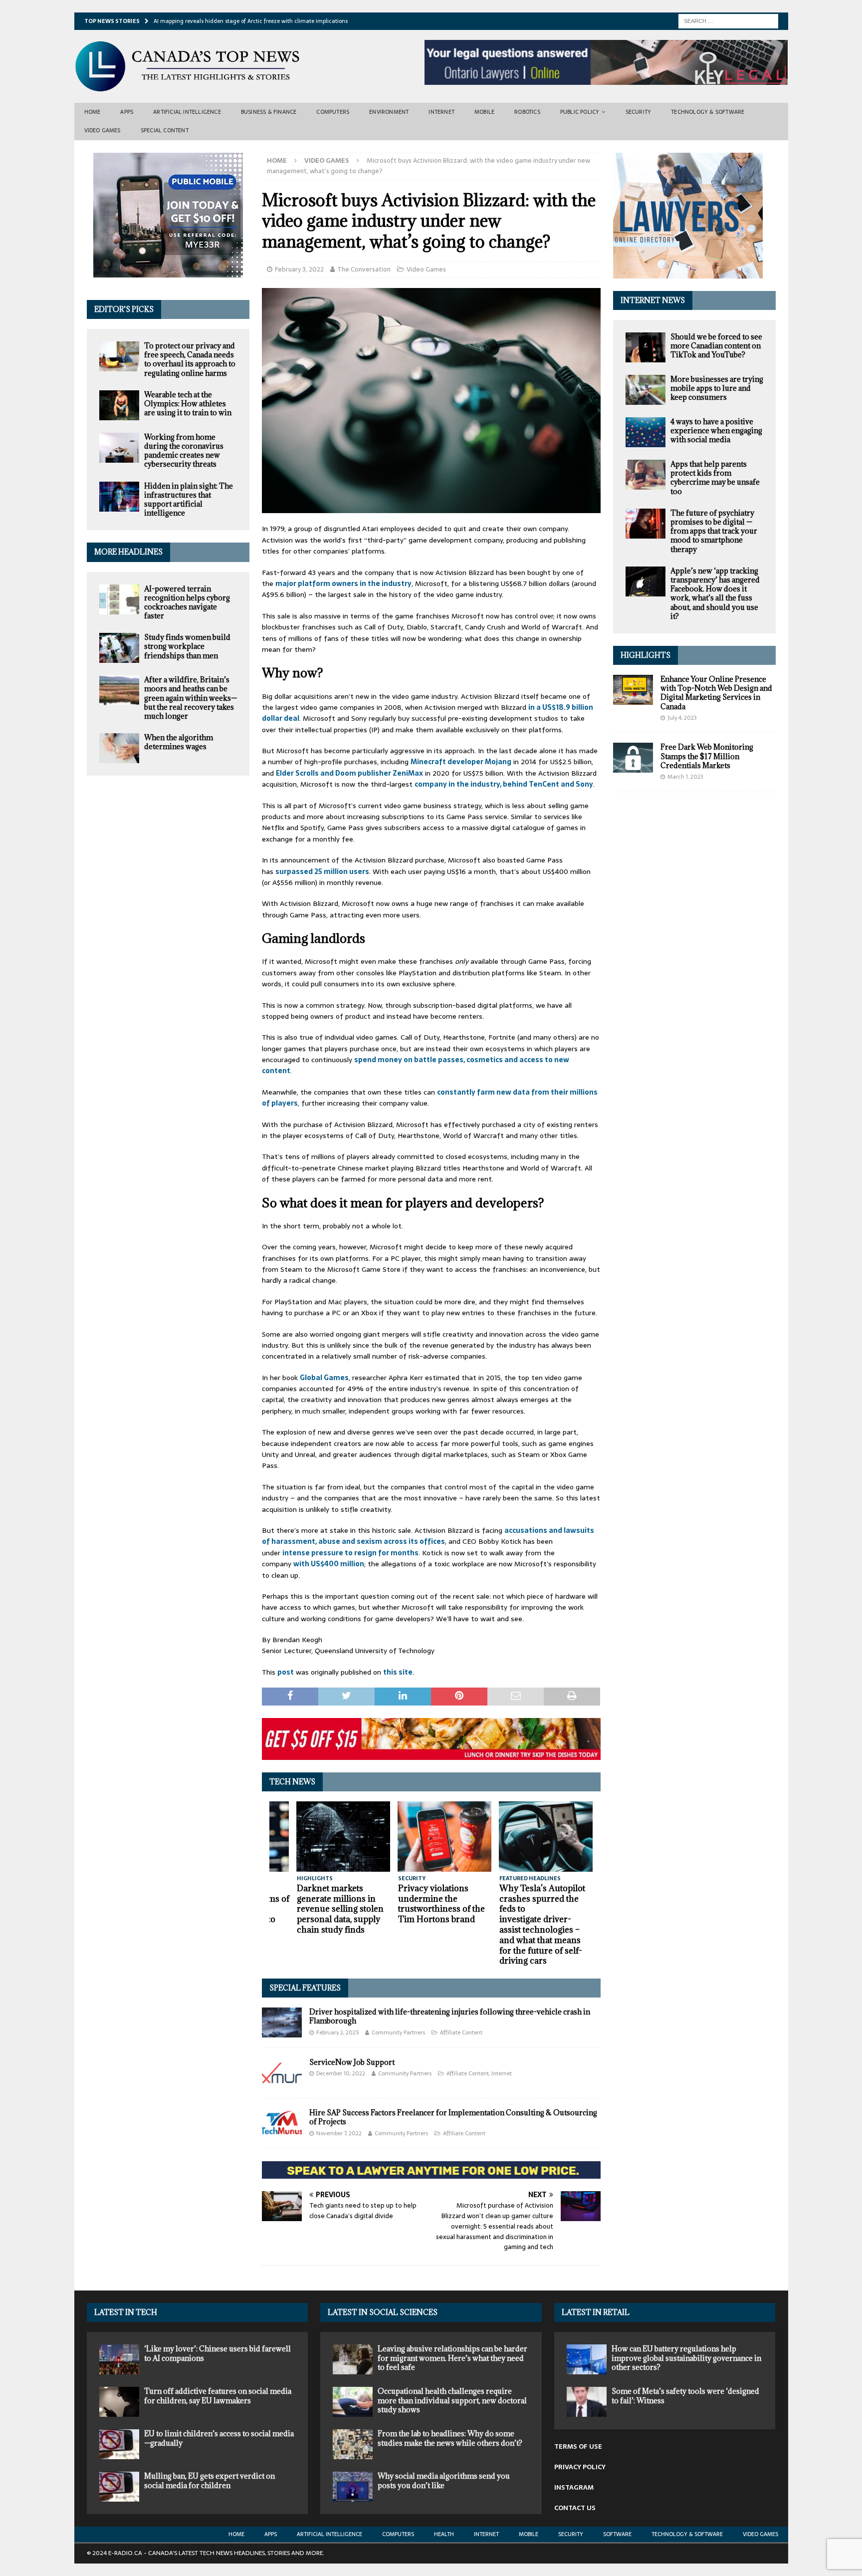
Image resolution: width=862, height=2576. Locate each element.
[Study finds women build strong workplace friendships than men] (119, 648)
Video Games (103, 130)
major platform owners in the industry (343, 583)
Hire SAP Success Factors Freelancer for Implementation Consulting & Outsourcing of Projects (453, 2117)
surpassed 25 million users (322, 871)
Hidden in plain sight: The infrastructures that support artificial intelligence (189, 500)
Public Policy (580, 112)
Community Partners (398, 2032)
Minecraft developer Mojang (461, 762)
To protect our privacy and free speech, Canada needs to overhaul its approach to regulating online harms (190, 359)
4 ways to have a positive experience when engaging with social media (716, 430)
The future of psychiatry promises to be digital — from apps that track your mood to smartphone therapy (714, 531)
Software (617, 2534)
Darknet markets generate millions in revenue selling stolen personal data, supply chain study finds (340, 1909)
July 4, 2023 (682, 718)
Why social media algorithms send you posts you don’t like (444, 2480)
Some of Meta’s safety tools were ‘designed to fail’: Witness (685, 2396)
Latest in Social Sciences (383, 2312)
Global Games (324, 1378)
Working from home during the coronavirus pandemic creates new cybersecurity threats (184, 451)
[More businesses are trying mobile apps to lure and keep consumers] (646, 390)
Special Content (165, 130)
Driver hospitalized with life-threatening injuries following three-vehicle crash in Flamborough (450, 2016)
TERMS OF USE (578, 2446)
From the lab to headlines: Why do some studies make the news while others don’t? (450, 2438)
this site (398, 1672)
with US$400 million (329, 1564)
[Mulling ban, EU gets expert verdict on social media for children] (119, 2487)
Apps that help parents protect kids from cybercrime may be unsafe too (715, 478)
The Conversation (364, 269)
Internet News (653, 300)
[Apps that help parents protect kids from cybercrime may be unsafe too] (646, 475)
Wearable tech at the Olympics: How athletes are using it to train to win (188, 404)
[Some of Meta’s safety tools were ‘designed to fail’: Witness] (587, 2402)
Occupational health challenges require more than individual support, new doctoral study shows (452, 2400)
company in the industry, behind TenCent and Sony (504, 784)
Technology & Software (708, 112)
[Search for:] (728, 20)
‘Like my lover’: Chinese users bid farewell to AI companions (217, 2353)
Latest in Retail (596, 2312)
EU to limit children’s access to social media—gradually (219, 2438)
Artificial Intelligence (187, 112)
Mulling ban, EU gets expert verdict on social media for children (210, 2480)
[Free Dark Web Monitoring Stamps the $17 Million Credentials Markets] (633, 758)
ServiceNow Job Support (352, 2062)
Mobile (484, 112)
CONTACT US (575, 2508)
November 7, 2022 (339, 2133)
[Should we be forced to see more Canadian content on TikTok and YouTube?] (646, 347)
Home (93, 112)
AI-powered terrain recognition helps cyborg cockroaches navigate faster (187, 602)
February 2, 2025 (337, 2032)
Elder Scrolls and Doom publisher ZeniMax (349, 773)
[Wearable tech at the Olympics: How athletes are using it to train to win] (119, 405)
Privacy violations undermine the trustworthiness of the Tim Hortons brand (441, 1904)
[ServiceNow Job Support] (282, 2073)
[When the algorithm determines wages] (119, 748)
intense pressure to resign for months (350, 1553)
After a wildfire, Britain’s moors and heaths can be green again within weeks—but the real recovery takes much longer (191, 698)
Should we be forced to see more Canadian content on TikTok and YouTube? (716, 346)
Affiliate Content (461, 2032)
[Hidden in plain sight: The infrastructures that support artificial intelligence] (119, 497)
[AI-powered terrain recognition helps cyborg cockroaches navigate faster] (119, 599)
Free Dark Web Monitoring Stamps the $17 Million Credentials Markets (707, 756)
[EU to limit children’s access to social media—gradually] (119, 2444)
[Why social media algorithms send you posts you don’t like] (353, 2487)
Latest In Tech (126, 2312)
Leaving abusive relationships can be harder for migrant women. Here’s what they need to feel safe (452, 2358)
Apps (127, 112)
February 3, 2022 (299, 269)
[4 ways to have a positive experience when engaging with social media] (646, 432)
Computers (333, 112)
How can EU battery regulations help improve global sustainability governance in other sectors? (686, 2358)
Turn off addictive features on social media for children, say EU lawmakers (218, 2396)
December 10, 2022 (341, 2073)
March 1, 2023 (685, 777)
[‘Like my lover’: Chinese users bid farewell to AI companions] (119, 2359)
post (286, 1672)
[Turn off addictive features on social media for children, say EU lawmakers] (119, 2402)
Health (444, 2534)
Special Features (305, 1988)
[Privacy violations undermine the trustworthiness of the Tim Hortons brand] (445, 1837)
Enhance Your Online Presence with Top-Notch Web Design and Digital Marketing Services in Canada (716, 693)
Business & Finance (269, 112)
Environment (389, 112)
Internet (441, 112)
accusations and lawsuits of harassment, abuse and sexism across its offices (428, 1536)
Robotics (527, 112)
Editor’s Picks (124, 309)
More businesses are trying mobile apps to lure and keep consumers (717, 388)
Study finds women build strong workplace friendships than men (187, 646)
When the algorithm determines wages (179, 742)
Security (639, 112)
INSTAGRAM (574, 2487)
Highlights (646, 655)
